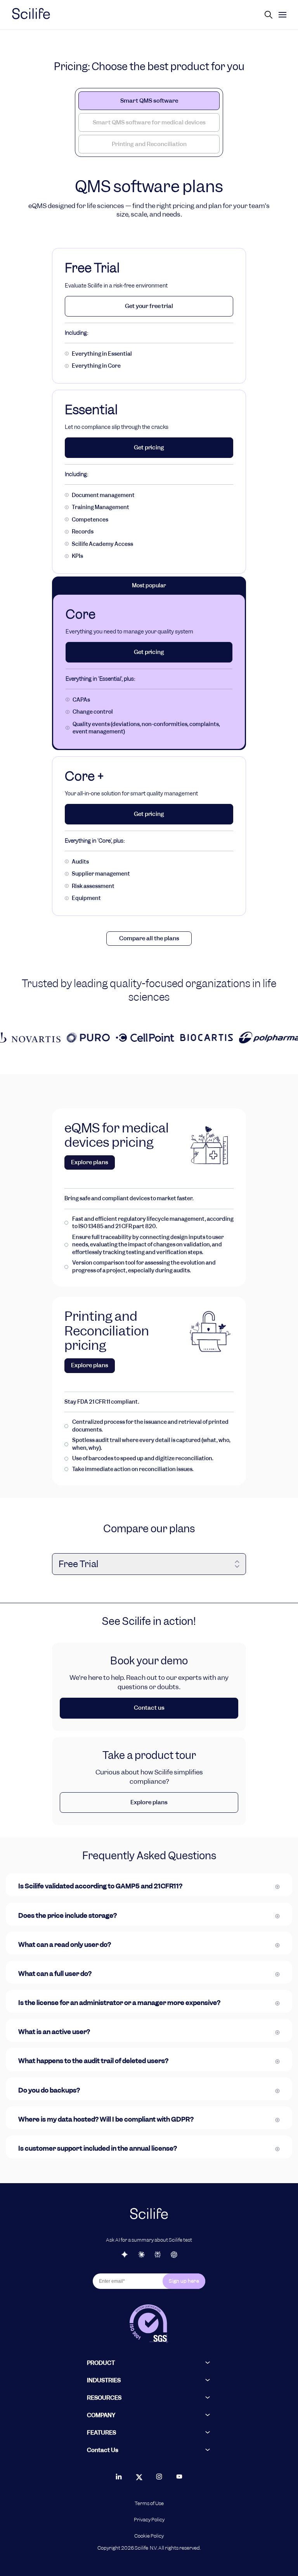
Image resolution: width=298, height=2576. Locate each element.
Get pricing (149, 447)
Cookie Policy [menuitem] (149, 2536)
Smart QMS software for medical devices (149, 122)
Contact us (149, 1708)
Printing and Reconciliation (149, 144)
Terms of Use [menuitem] (149, 2504)
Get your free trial (149, 306)
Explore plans (90, 1162)
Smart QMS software (149, 101)
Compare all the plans (149, 938)
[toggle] (282, 15)
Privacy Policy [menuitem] (149, 2520)
